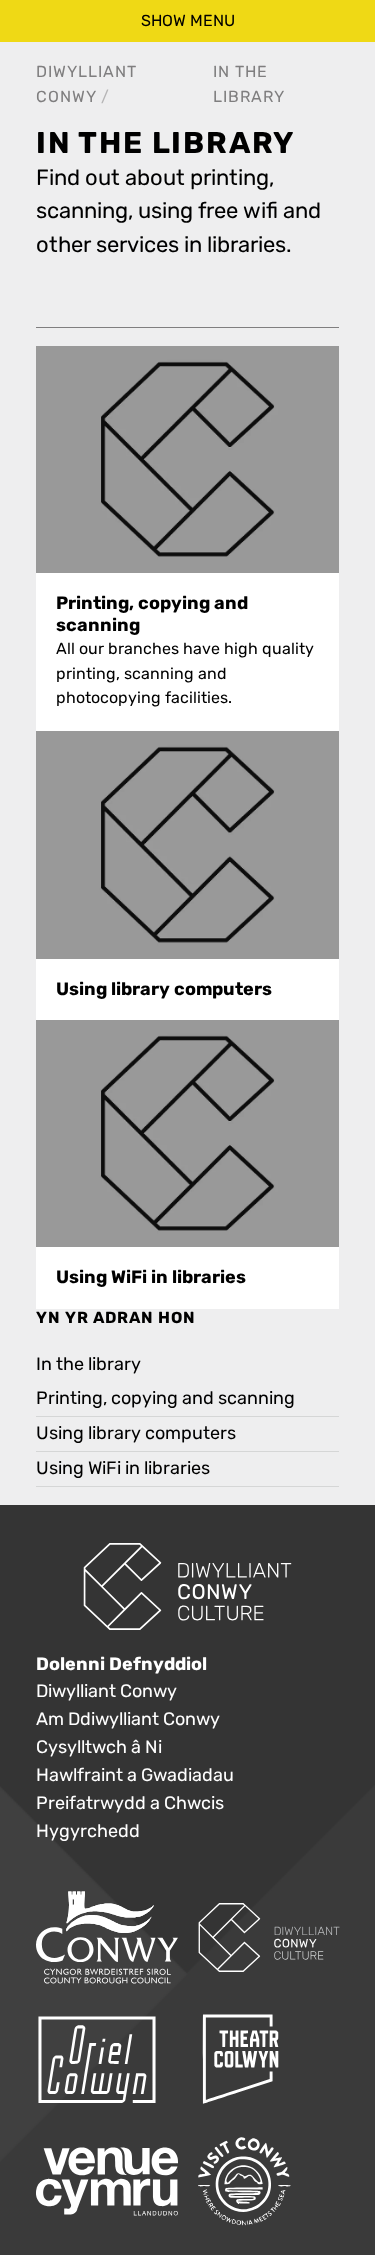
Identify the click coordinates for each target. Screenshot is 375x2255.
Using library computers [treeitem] (136, 1433)
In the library (88, 1364)
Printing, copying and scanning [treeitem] (165, 1398)
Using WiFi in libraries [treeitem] (123, 1468)
